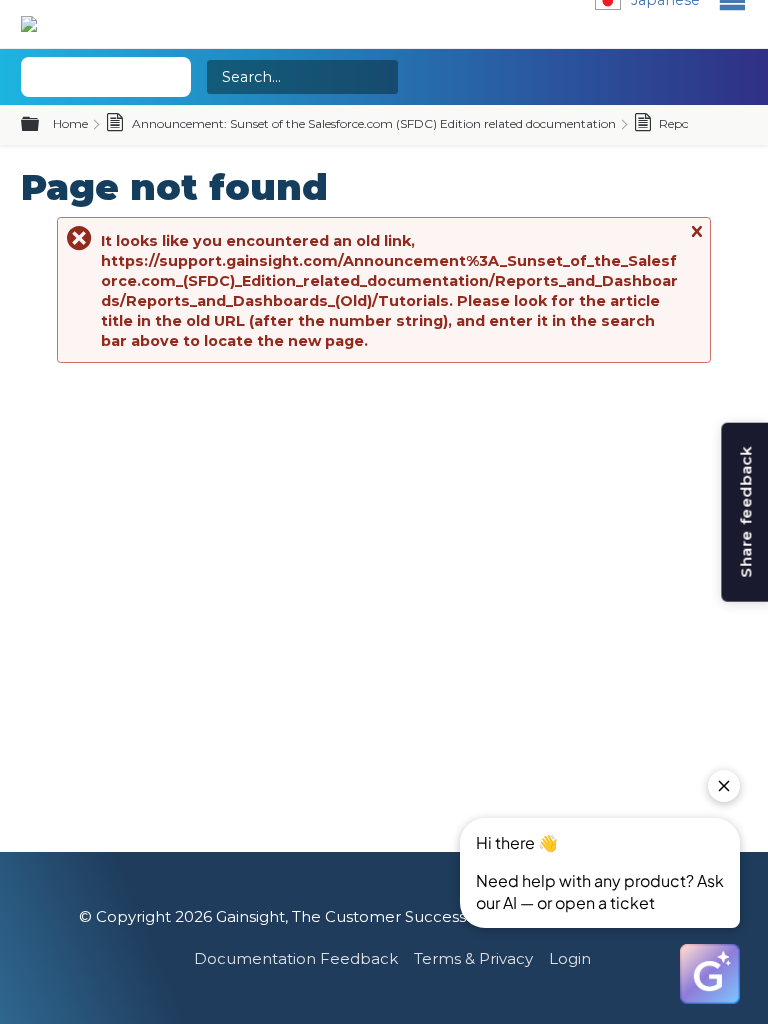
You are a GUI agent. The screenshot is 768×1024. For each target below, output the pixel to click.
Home (70, 123)
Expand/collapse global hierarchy (42, 125)
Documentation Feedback (296, 958)
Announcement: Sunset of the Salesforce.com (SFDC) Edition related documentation (372, 123)
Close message (696, 240)
